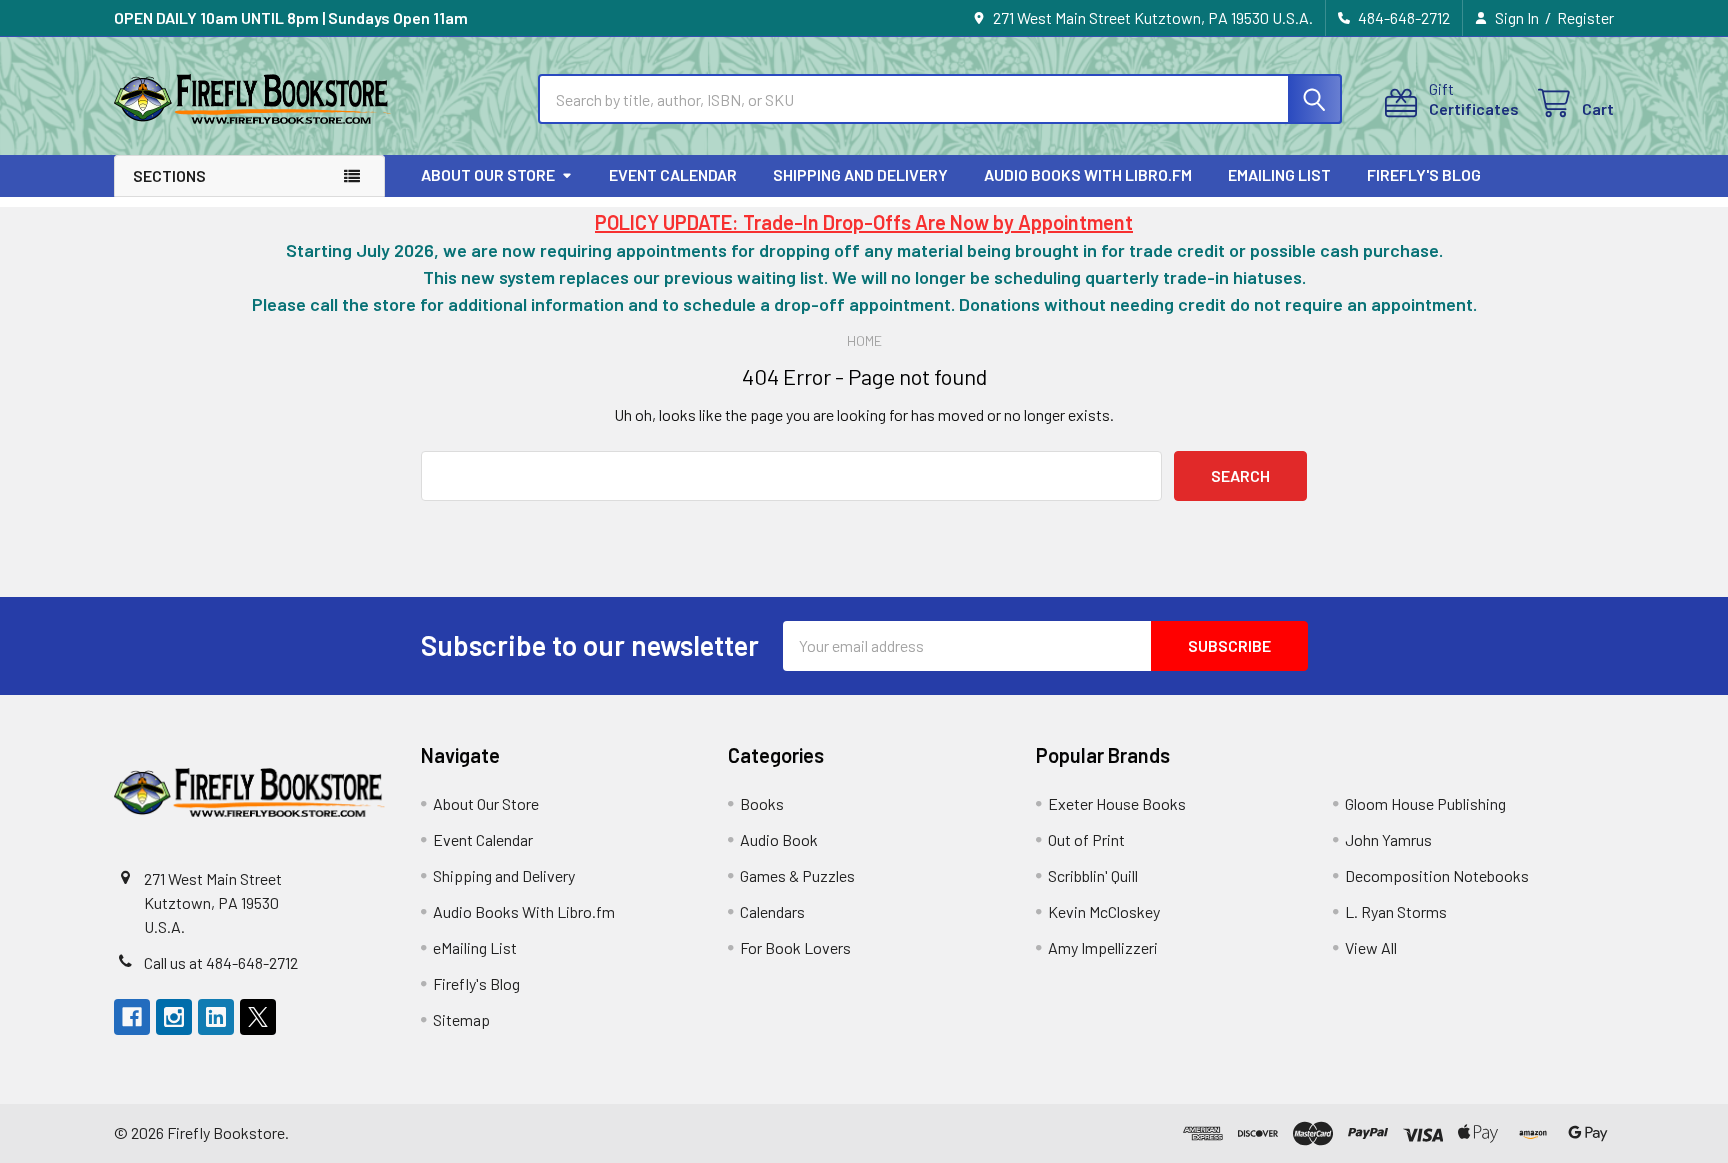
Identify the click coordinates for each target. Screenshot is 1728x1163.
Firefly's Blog (1424, 174)
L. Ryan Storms (1396, 911)
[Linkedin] (216, 1017)
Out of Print (1086, 839)
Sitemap (461, 1019)
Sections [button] (169, 175)
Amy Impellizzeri (1103, 947)
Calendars (772, 911)
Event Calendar (673, 174)
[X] (258, 1017)
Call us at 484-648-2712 (221, 962)
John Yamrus (1388, 839)
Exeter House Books (1117, 803)
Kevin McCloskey (1104, 911)
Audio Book (779, 839)
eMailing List (1279, 174)
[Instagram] (174, 1017)
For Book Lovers (795, 947)
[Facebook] (132, 1017)
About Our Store (488, 174)
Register (1585, 17)
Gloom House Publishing (1425, 803)
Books (762, 803)
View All (1371, 947)
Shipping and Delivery (860, 174)
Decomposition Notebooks (1437, 875)
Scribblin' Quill (1093, 875)
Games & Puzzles (797, 875)
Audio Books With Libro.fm (1088, 174)
